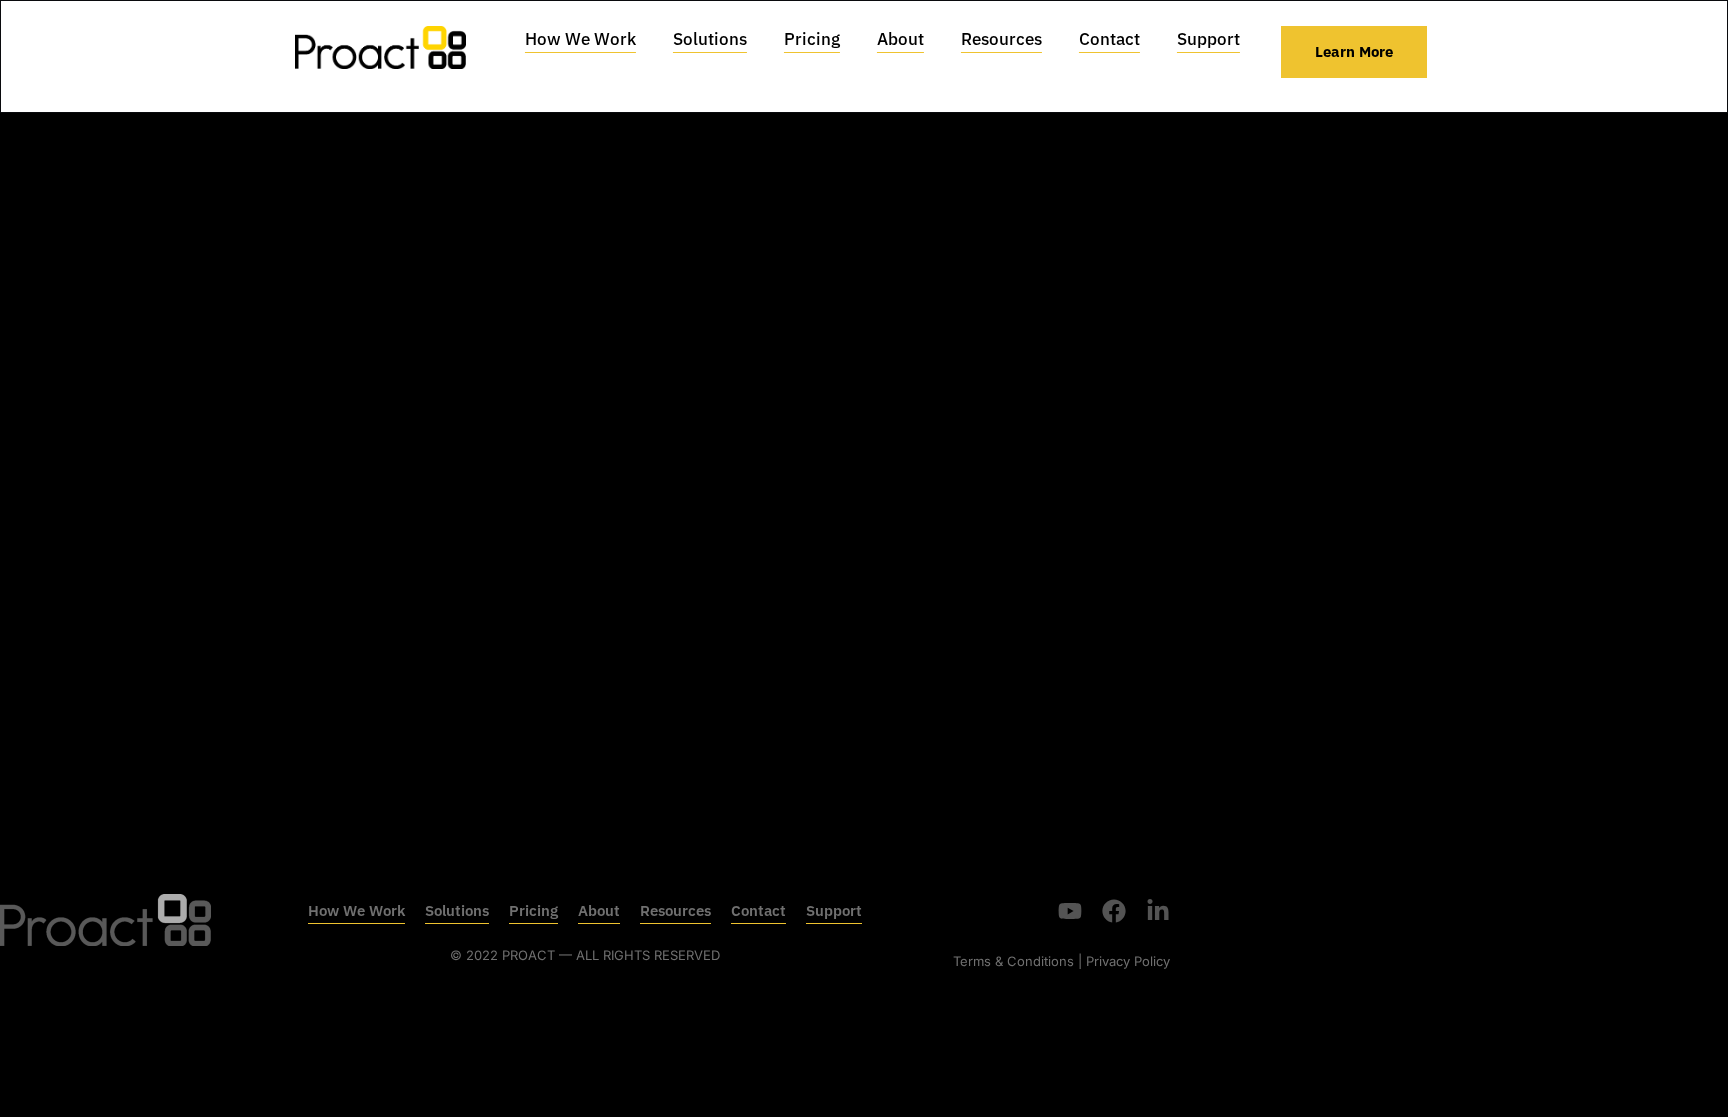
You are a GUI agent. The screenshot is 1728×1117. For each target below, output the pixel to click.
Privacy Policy (1128, 961)
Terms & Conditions (1013, 961)
